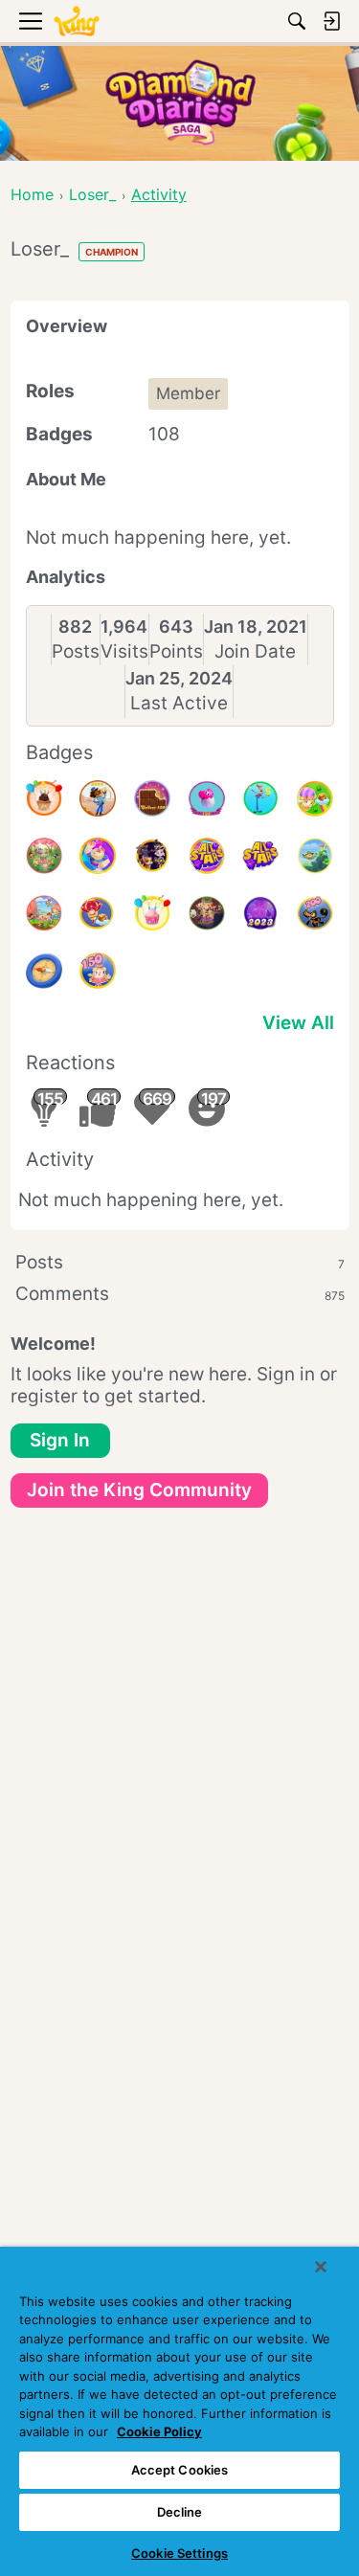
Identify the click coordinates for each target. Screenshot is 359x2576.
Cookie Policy (159, 2431)
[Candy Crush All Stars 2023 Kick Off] (207, 856)
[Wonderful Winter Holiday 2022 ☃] (207, 913)
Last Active (179, 703)
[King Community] (77, 22)
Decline (180, 2512)
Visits (124, 651)
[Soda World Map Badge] (44, 971)
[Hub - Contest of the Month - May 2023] (260, 798)
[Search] (297, 21)
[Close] (321, 2267)
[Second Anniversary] (152, 913)
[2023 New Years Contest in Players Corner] (260, 913)
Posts (76, 651)
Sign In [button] (60, 1440)
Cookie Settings (179, 2553)
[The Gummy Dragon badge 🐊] (207, 798)
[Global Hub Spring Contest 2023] (44, 856)
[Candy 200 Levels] (315, 913)
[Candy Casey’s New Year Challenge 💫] (98, 798)
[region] (179, 2411)
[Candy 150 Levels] (98, 971)
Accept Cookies (180, 2470)
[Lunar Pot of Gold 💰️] (98, 913)
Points (176, 651)
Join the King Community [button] (139, 1490)
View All (298, 1023)
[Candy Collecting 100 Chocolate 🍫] (152, 798)
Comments (180, 1294)
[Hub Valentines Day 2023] (44, 913)
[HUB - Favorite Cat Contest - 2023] (152, 856)
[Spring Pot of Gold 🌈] (315, 798)
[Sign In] (331, 21)
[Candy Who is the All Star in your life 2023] (98, 856)
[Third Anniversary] (44, 798)
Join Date (255, 651)
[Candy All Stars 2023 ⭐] (260, 856)
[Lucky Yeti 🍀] (315, 856)
